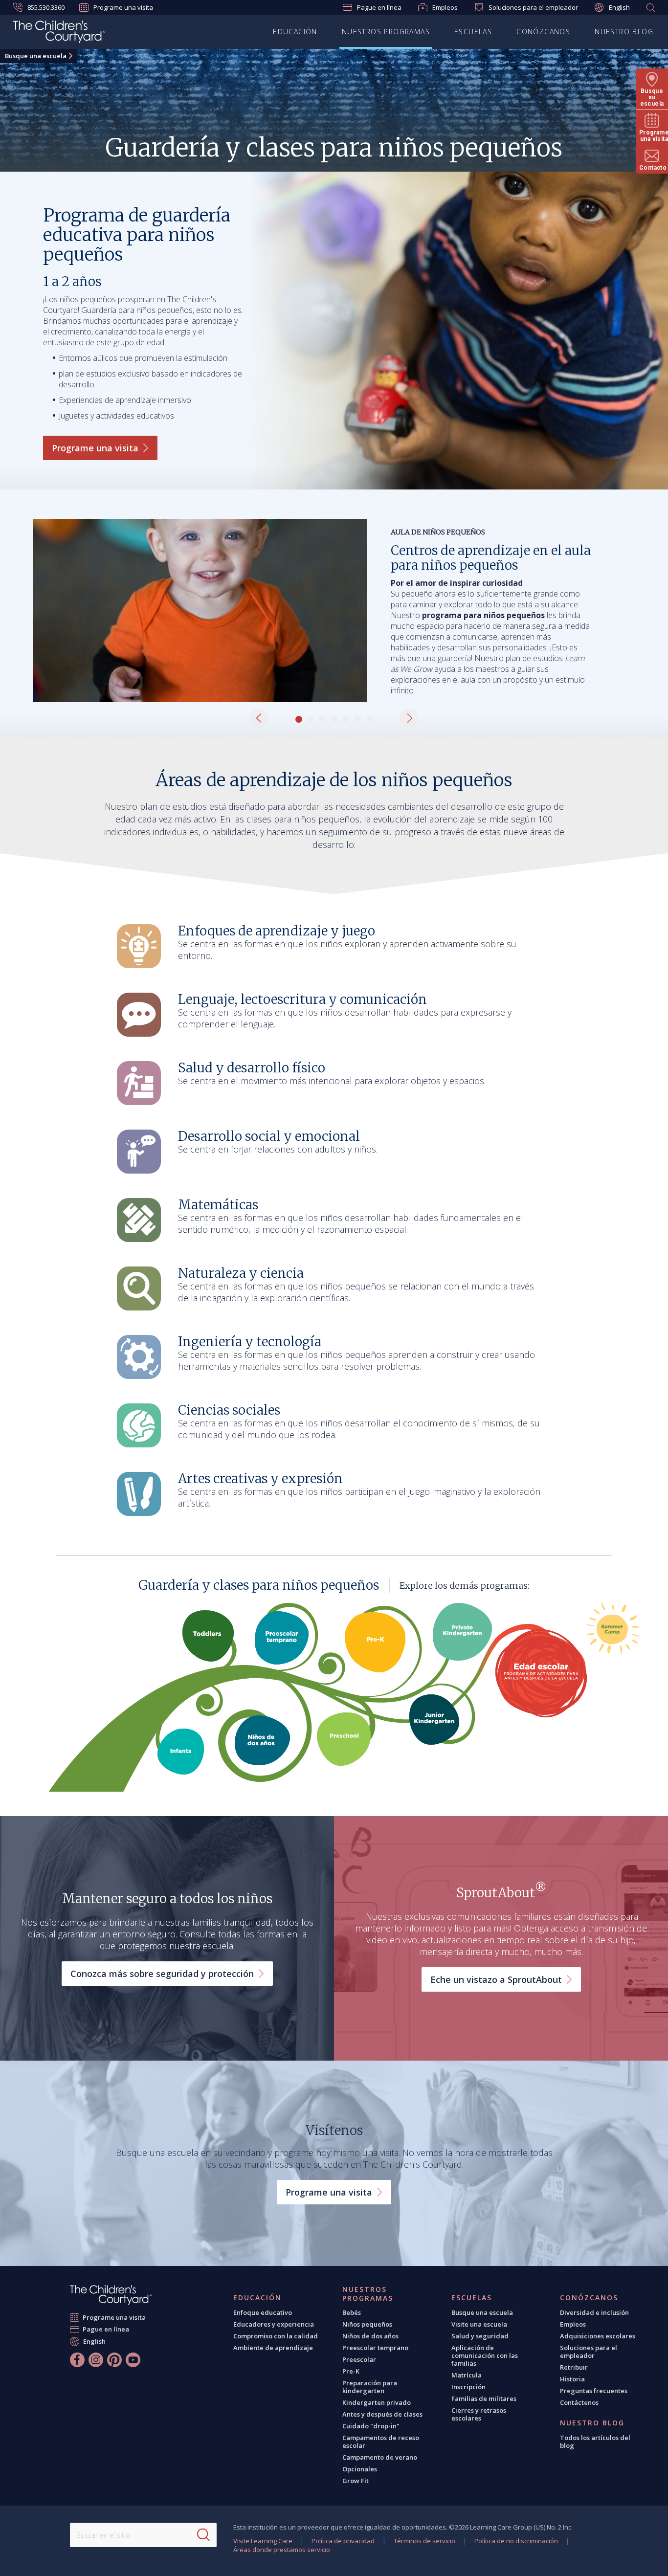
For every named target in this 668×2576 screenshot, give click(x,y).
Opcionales (360, 2469)
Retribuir (574, 2367)
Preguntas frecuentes (594, 2391)
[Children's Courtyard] (59, 33)
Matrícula (467, 2375)
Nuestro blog (624, 32)
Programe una (95, 448)
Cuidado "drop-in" (371, 2426)
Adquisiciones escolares (598, 2336)
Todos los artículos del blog (595, 2442)
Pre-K (351, 2371)
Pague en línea (379, 7)
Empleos (445, 7)
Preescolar (359, 2359)
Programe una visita (123, 7)
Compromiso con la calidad (276, 2336)
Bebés (352, 2312)
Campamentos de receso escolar (381, 2442)
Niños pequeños (367, 2324)
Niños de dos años (370, 2336)
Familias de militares (484, 2398)
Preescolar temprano (375, 2348)
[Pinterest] (114, 2360)
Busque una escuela (36, 56)
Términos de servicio (424, 2541)
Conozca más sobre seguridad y (162, 1974)
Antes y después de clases (382, 2414)
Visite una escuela (479, 2324)
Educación (295, 32)
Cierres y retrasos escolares (479, 2414)
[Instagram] (96, 2360)
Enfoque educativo (263, 2312)
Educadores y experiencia (274, 2324)
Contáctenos (579, 2402)
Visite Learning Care (263, 2541)
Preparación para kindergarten (370, 2387)
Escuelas (473, 32)
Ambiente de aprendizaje (273, 2348)
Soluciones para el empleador (533, 7)
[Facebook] (77, 2360)
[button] (259, 718)
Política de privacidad (343, 2541)
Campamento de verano (380, 2457)
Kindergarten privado (377, 2402)
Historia (572, 2379)
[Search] (203, 2535)
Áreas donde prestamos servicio (282, 2550)
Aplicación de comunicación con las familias (485, 2355)
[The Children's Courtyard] (111, 2295)
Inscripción (468, 2387)
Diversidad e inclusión (594, 2312)
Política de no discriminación (516, 2541)
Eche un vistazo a (496, 1979)
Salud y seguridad (480, 2336)
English (619, 7)
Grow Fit (356, 2481)
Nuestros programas (386, 32)
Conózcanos (543, 32)
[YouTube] (133, 2360)
